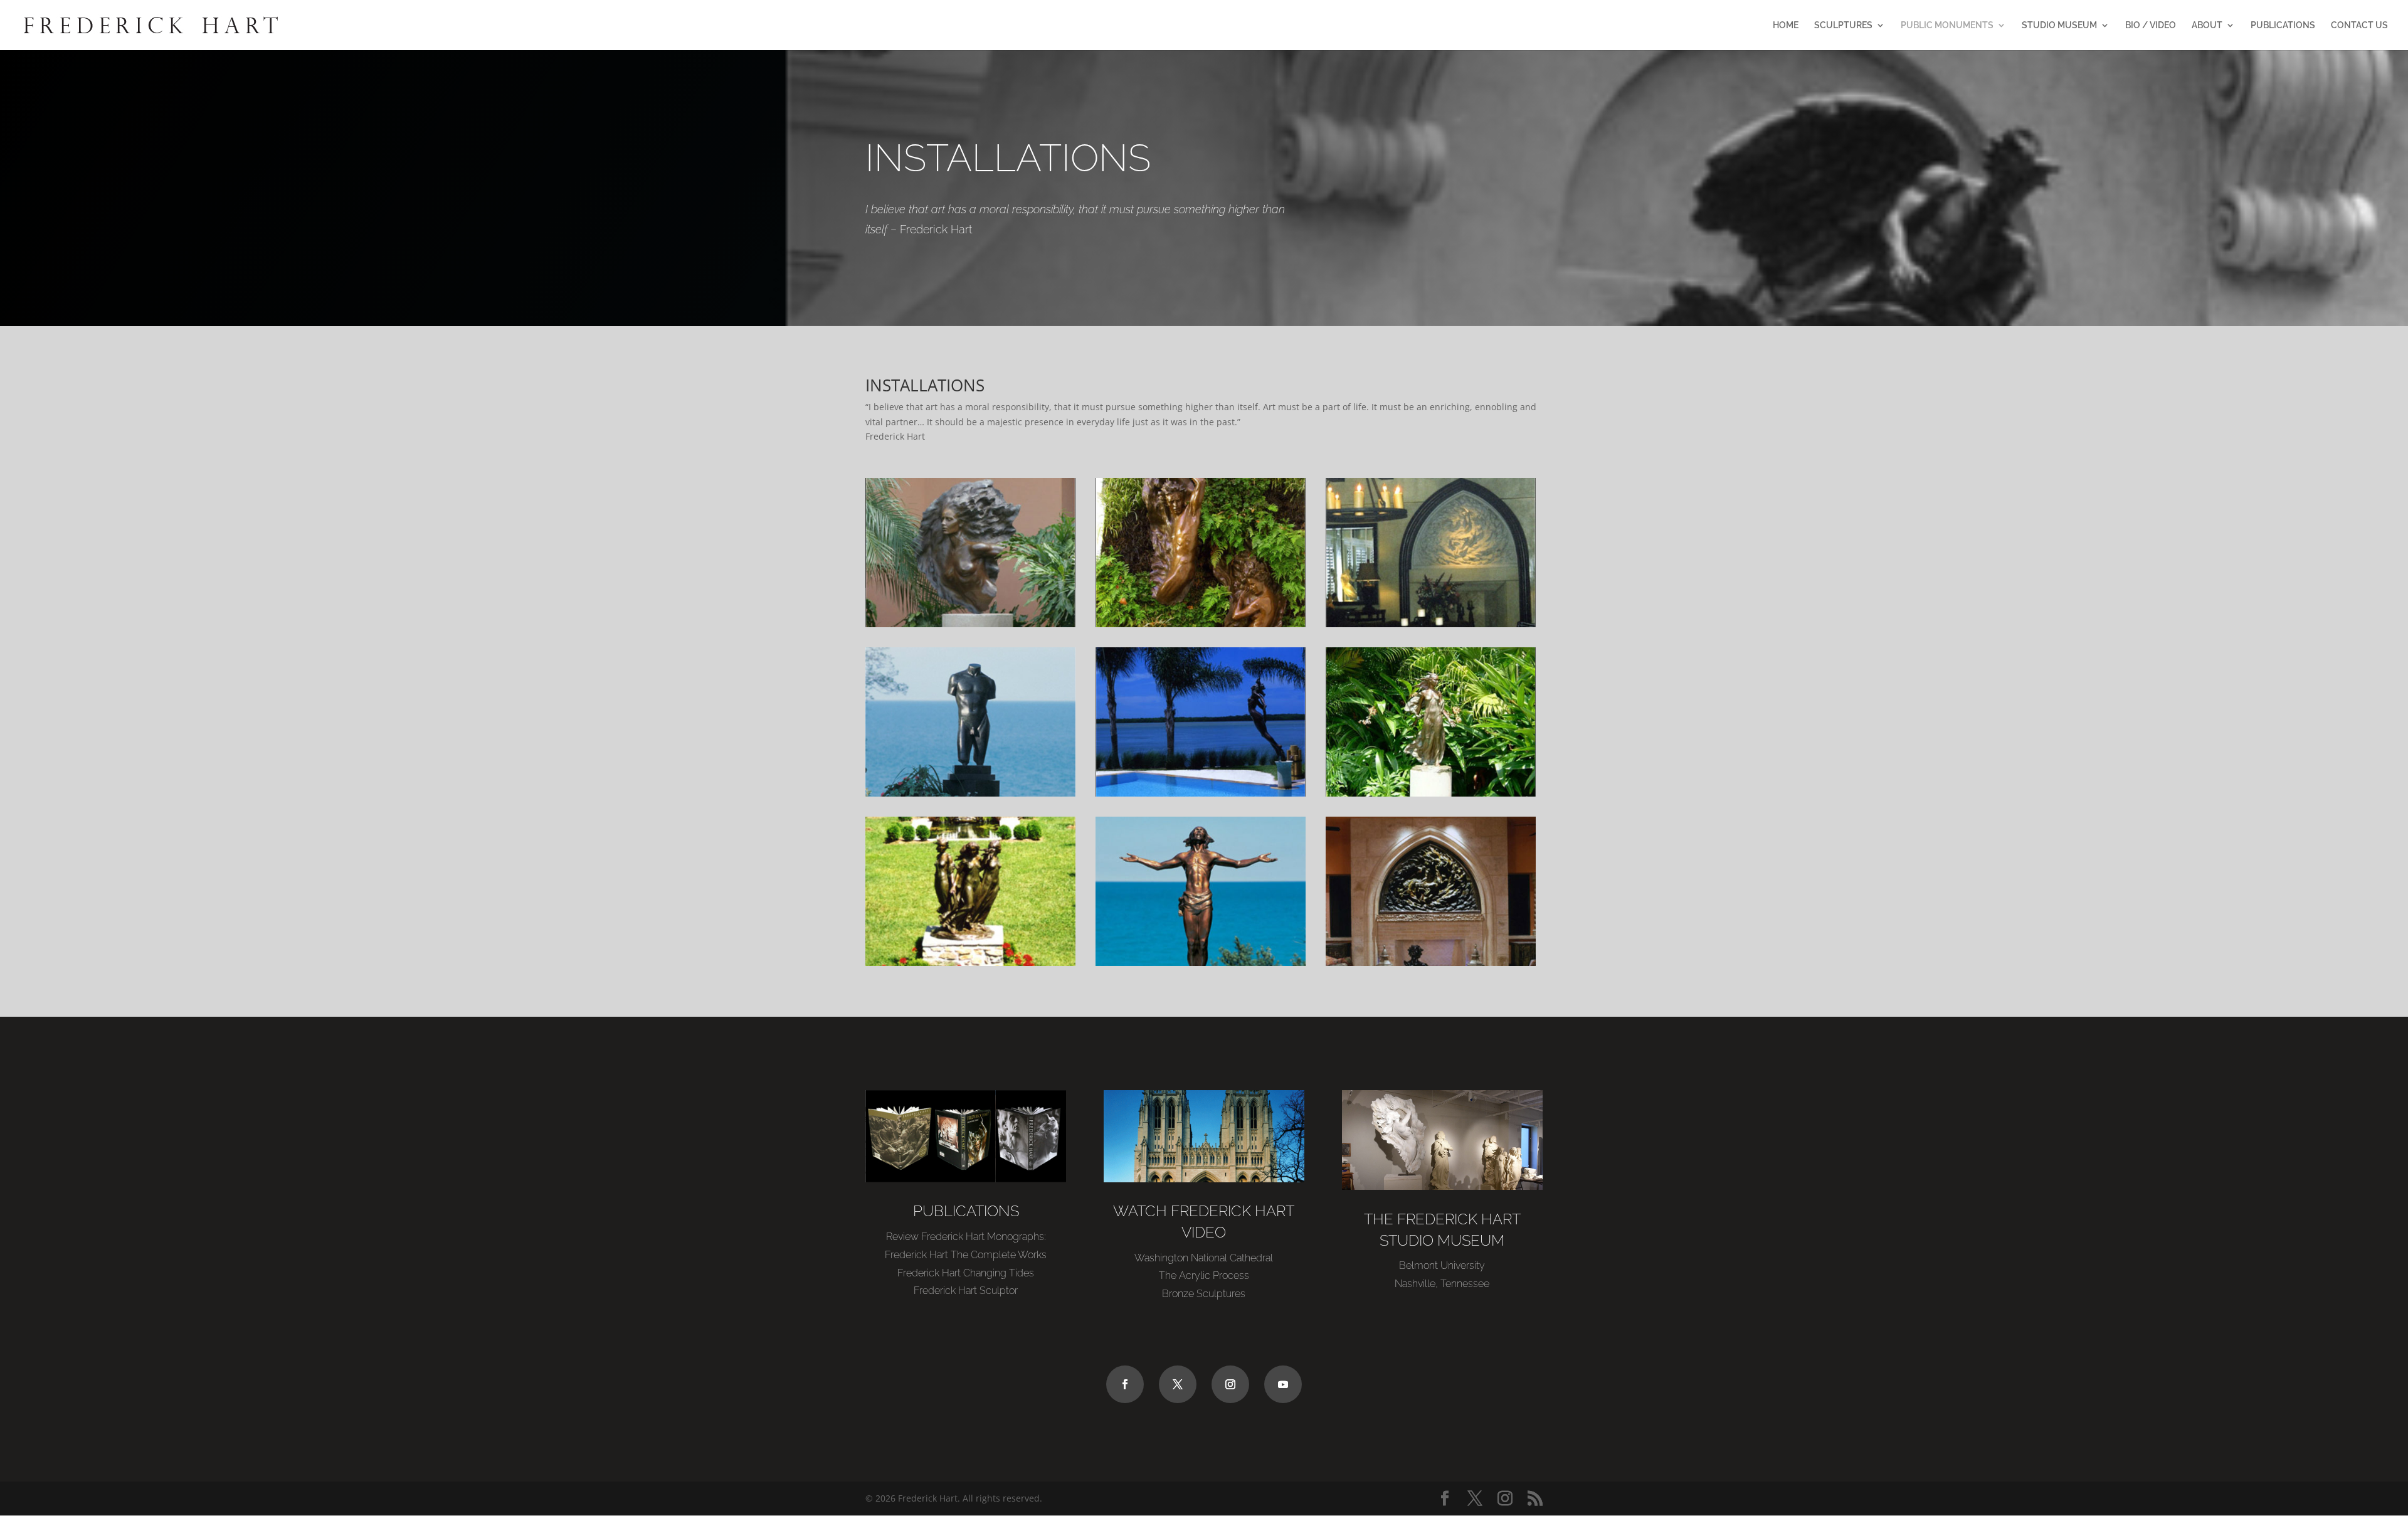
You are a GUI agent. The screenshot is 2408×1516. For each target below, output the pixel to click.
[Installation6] (1431, 793)
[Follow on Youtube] (1283, 1384)
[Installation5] (1201, 793)
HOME (1786, 25)
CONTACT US (2359, 25)
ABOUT (2207, 25)
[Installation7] (970, 962)
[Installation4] (970, 793)
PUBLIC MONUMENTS (1947, 25)
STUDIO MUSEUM (2059, 25)
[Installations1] (970, 624)
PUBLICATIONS (2283, 25)
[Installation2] (1201, 624)
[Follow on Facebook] (1125, 1384)
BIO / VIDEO (2151, 25)
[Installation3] (1431, 624)
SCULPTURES (1843, 25)
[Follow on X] (1178, 1384)
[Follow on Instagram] (1230, 1384)
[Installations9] (1431, 962)
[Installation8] (1201, 962)
